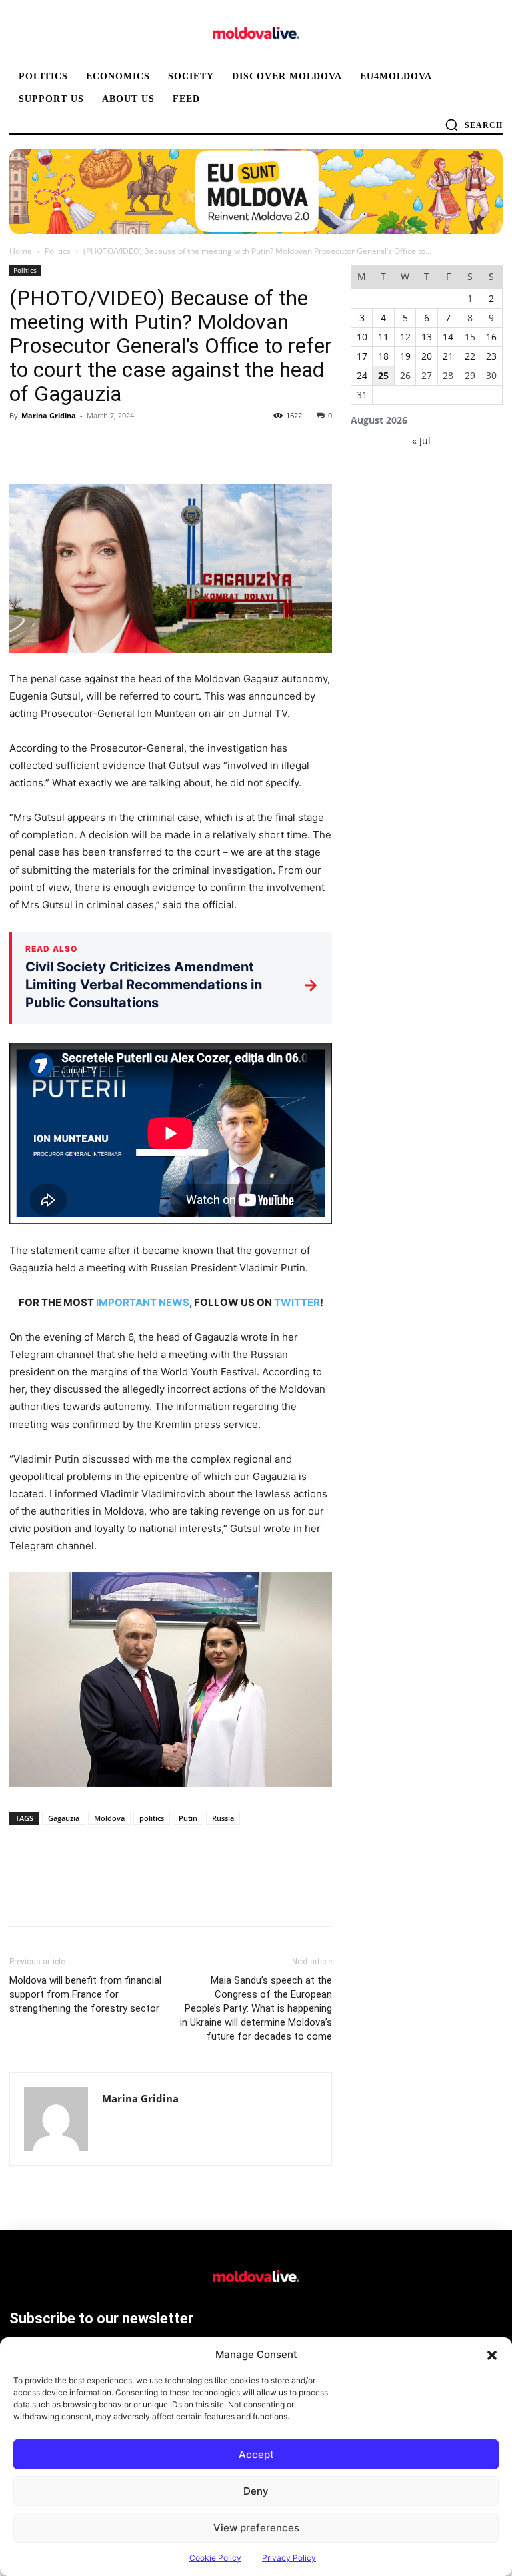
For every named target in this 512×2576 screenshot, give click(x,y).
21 (448, 356)
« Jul (421, 441)
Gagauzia (64, 1818)
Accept (256, 2454)
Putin (188, 1818)
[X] (53, 446)
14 (448, 337)
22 (470, 356)
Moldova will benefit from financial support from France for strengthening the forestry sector (85, 1994)
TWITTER (297, 1302)
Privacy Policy (289, 2558)
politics (152, 1818)
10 (362, 337)
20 (427, 356)
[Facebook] (23, 446)
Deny (256, 2491)
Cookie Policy (215, 2558)
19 (405, 356)
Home (21, 251)
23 (491, 356)
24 (362, 375)
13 (427, 337)
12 (405, 337)
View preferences (256, 2528)
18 (383, 356)
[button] (492, 2355)
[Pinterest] (84, 446)
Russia (223, 1818)
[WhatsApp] (115, 446)
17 (362, 356)
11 (383, 337)
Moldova (109, 1818)
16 (491, 337)
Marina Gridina (49, 415)
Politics (58, 251)
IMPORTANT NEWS (143, 1302)
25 (383, 375)
